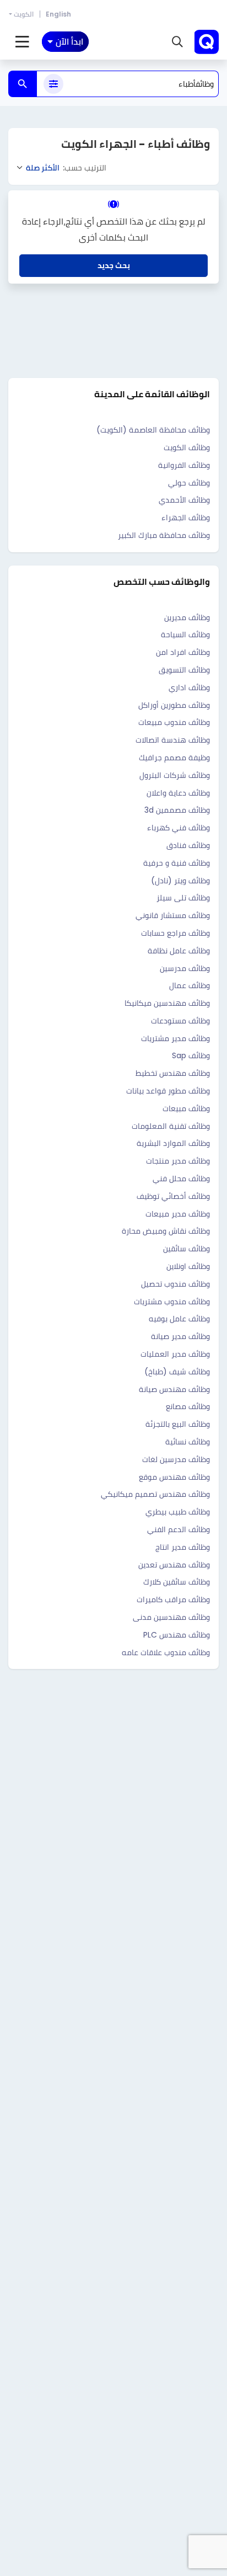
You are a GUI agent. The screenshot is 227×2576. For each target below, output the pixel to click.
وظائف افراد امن (183, 652)
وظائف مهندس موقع (174, 1477)
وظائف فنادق (188, 845)
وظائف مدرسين (185, 968)
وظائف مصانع (188, 1406)
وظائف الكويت (187, 447)
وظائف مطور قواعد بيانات (168, 1091)
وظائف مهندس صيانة (174, 1389)
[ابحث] (23, 84)
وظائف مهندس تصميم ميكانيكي (155, 1494)
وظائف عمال (190, 985)
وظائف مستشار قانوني (173, 915)
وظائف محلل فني (181, 1178)
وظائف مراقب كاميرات (173, 1599)
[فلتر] (53, 84)
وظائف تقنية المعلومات (171, 1126)
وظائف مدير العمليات (175, 1354)
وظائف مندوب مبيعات (174, 722)
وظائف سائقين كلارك (177, 1582)
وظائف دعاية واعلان (178, 793)
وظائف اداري (189, 687)
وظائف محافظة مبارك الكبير (164, 535)
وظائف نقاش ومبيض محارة (166, 1231)
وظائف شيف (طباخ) (177, 1372)
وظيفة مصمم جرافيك (174, 758)
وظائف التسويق (184, 670)
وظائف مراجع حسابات (175, 933)
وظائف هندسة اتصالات (173, 740)
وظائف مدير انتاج (183, 1547)
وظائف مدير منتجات (178, 1161)
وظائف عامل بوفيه (179, 1319)
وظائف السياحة (185, 634)
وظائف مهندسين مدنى (171, 1617)
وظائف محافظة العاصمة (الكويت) (153, 430)
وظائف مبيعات (186, 1108)
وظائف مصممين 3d (177, 810)
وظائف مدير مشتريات (175, 1038)
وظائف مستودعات (180, 1021)
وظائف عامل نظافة (179, 951)
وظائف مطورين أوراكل (174, 705)
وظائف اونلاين (188, 1266)
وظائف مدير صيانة (180, 1336)
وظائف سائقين (187, 1249)
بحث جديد (114, 265)
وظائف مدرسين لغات (176, 1459)
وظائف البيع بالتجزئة (178, 1424)
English (58, 14)
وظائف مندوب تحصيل (175, 1284)
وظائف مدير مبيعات (178, 1214)
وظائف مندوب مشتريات (172, 1302)
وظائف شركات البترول (175, 775)
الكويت (24, 14)
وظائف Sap (191, 1055)
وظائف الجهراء (186, 518)
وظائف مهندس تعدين (174, 1565)
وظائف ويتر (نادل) (180, 881)
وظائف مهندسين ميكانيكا (167, 1003)
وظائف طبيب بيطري (178, 1512)
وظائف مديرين (187, 617)
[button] (177, 42)
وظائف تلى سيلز (183, 898)
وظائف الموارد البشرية (173, 1143)
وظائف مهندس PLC (177, 1635)
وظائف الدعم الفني (179, 1529)
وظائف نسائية (188, 1442)
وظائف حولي (189, 483)
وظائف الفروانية (184, 465)
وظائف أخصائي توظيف (173, 1196)
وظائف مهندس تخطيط (173, 1073)
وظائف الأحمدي (184, 500)
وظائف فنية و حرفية (177, 863)
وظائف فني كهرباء (179, 828)
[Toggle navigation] (22, 42)
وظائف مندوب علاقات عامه (166, 1652)
